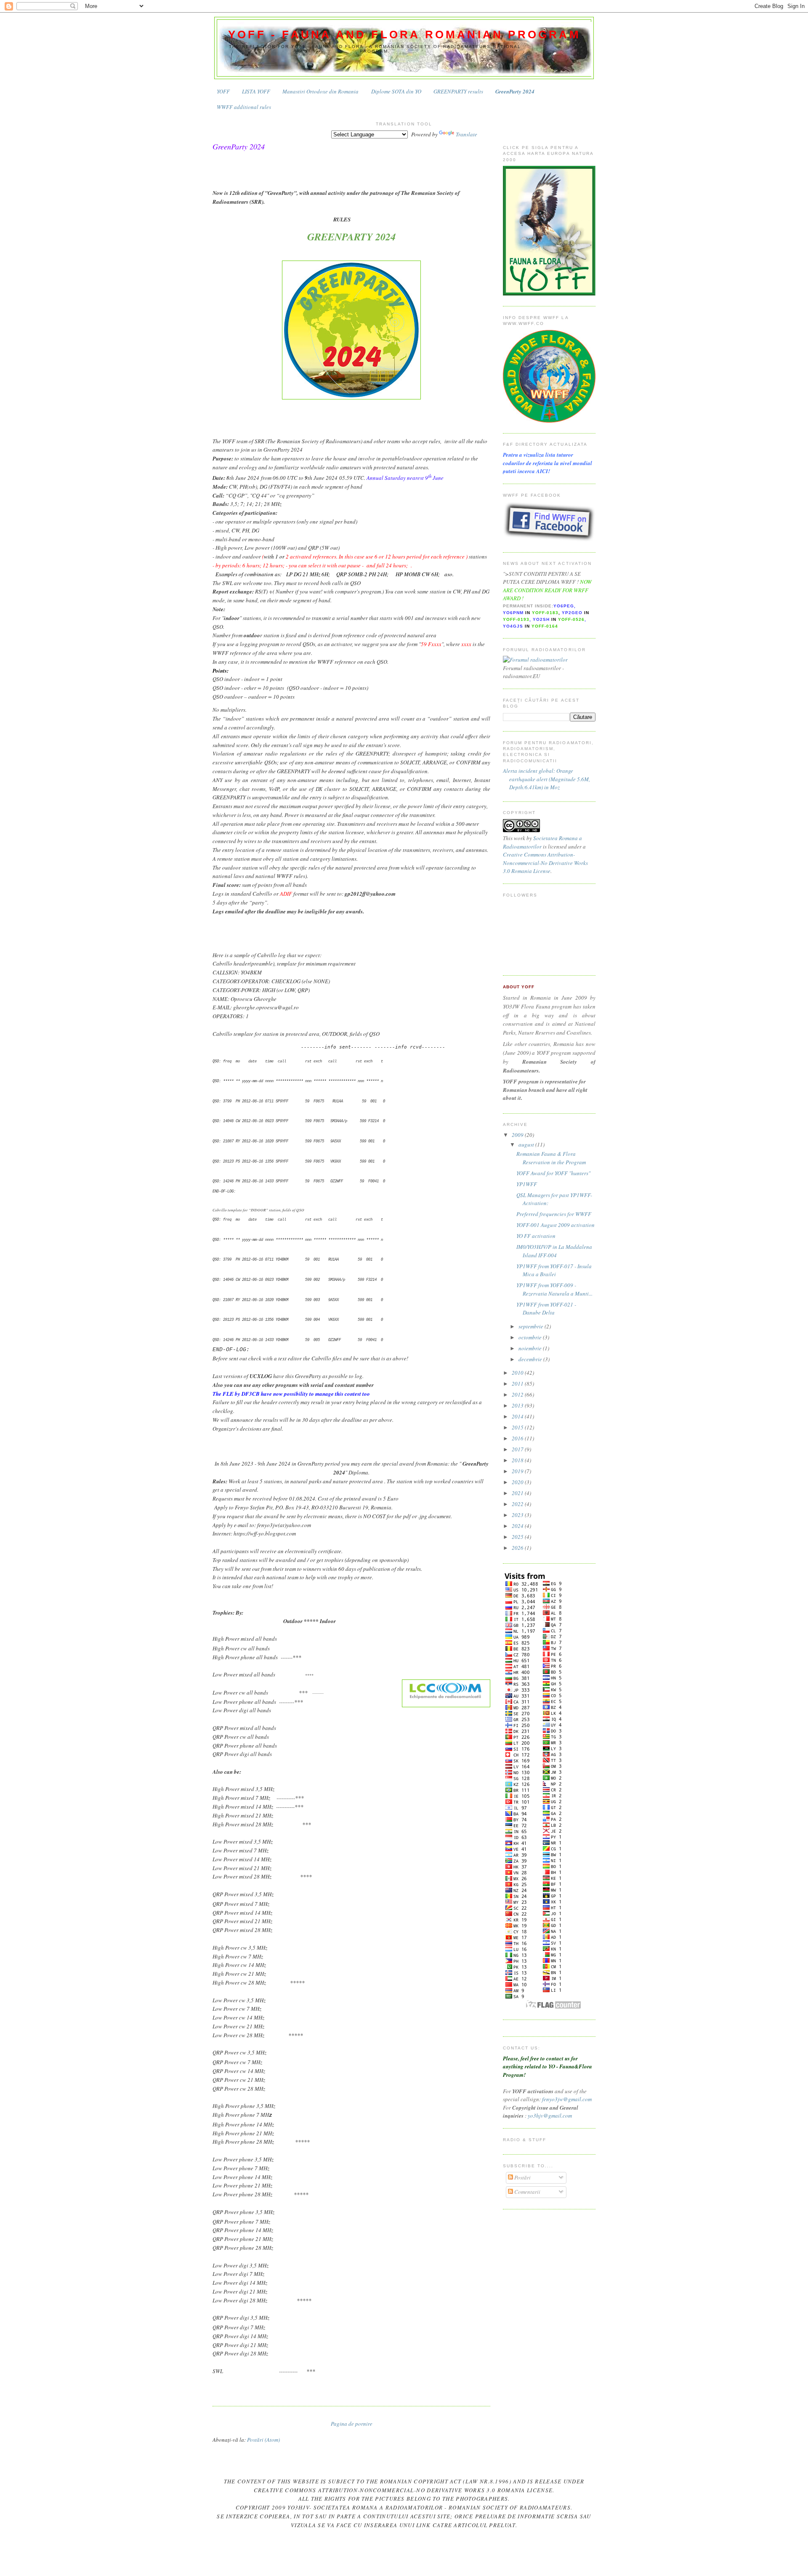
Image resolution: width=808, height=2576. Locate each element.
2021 (518, 1493)
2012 (518, 1394)
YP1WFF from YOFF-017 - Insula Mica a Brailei (554, 1270)
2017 (518, 1449)
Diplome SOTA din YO (396, 91)
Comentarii (527, 2192)
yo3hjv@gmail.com (550, 2116)
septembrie (532, 1326)
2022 (518, 1504)
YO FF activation (536, 1236)
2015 (518, 1427)
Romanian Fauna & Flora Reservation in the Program (551, 1158)
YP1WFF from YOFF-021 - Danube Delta (546, 1309)
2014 (518, 1416)
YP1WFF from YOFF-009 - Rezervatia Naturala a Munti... (554, 1289)
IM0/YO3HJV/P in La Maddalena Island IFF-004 (554, 1251)
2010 (518, 1373)
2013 (518, 1405)
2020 (518, 1482)
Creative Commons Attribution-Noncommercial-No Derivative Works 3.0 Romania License (545, 863)
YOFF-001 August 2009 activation (555, 1225)
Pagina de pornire (352, 2424)
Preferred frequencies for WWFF (554, 1214)
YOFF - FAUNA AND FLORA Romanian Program (404, 35)
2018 (518, 1460)
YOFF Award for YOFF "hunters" (553, 1173)
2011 (518, 1384)
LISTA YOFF (256, 91)
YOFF (223, 91)
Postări (522, 2177)
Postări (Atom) (263, 2440)
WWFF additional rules (244, 107)
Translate (466, 134)
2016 (518, 1438)
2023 (518, 1515)
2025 (518, 1537)
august (527, 1144)
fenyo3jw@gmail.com (567, 2099)
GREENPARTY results (458, 91)
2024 (518, 1526)
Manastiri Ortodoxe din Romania (320, 91)
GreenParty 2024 (515, 91)
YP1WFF (527, 1184)
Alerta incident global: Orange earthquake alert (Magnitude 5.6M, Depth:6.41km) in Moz (546, 779)
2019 (518, 1471)
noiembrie (531, 1348)
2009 (518, 1135)
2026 (518, 1548)
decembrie (531, 1359)
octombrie (531, 1337)
